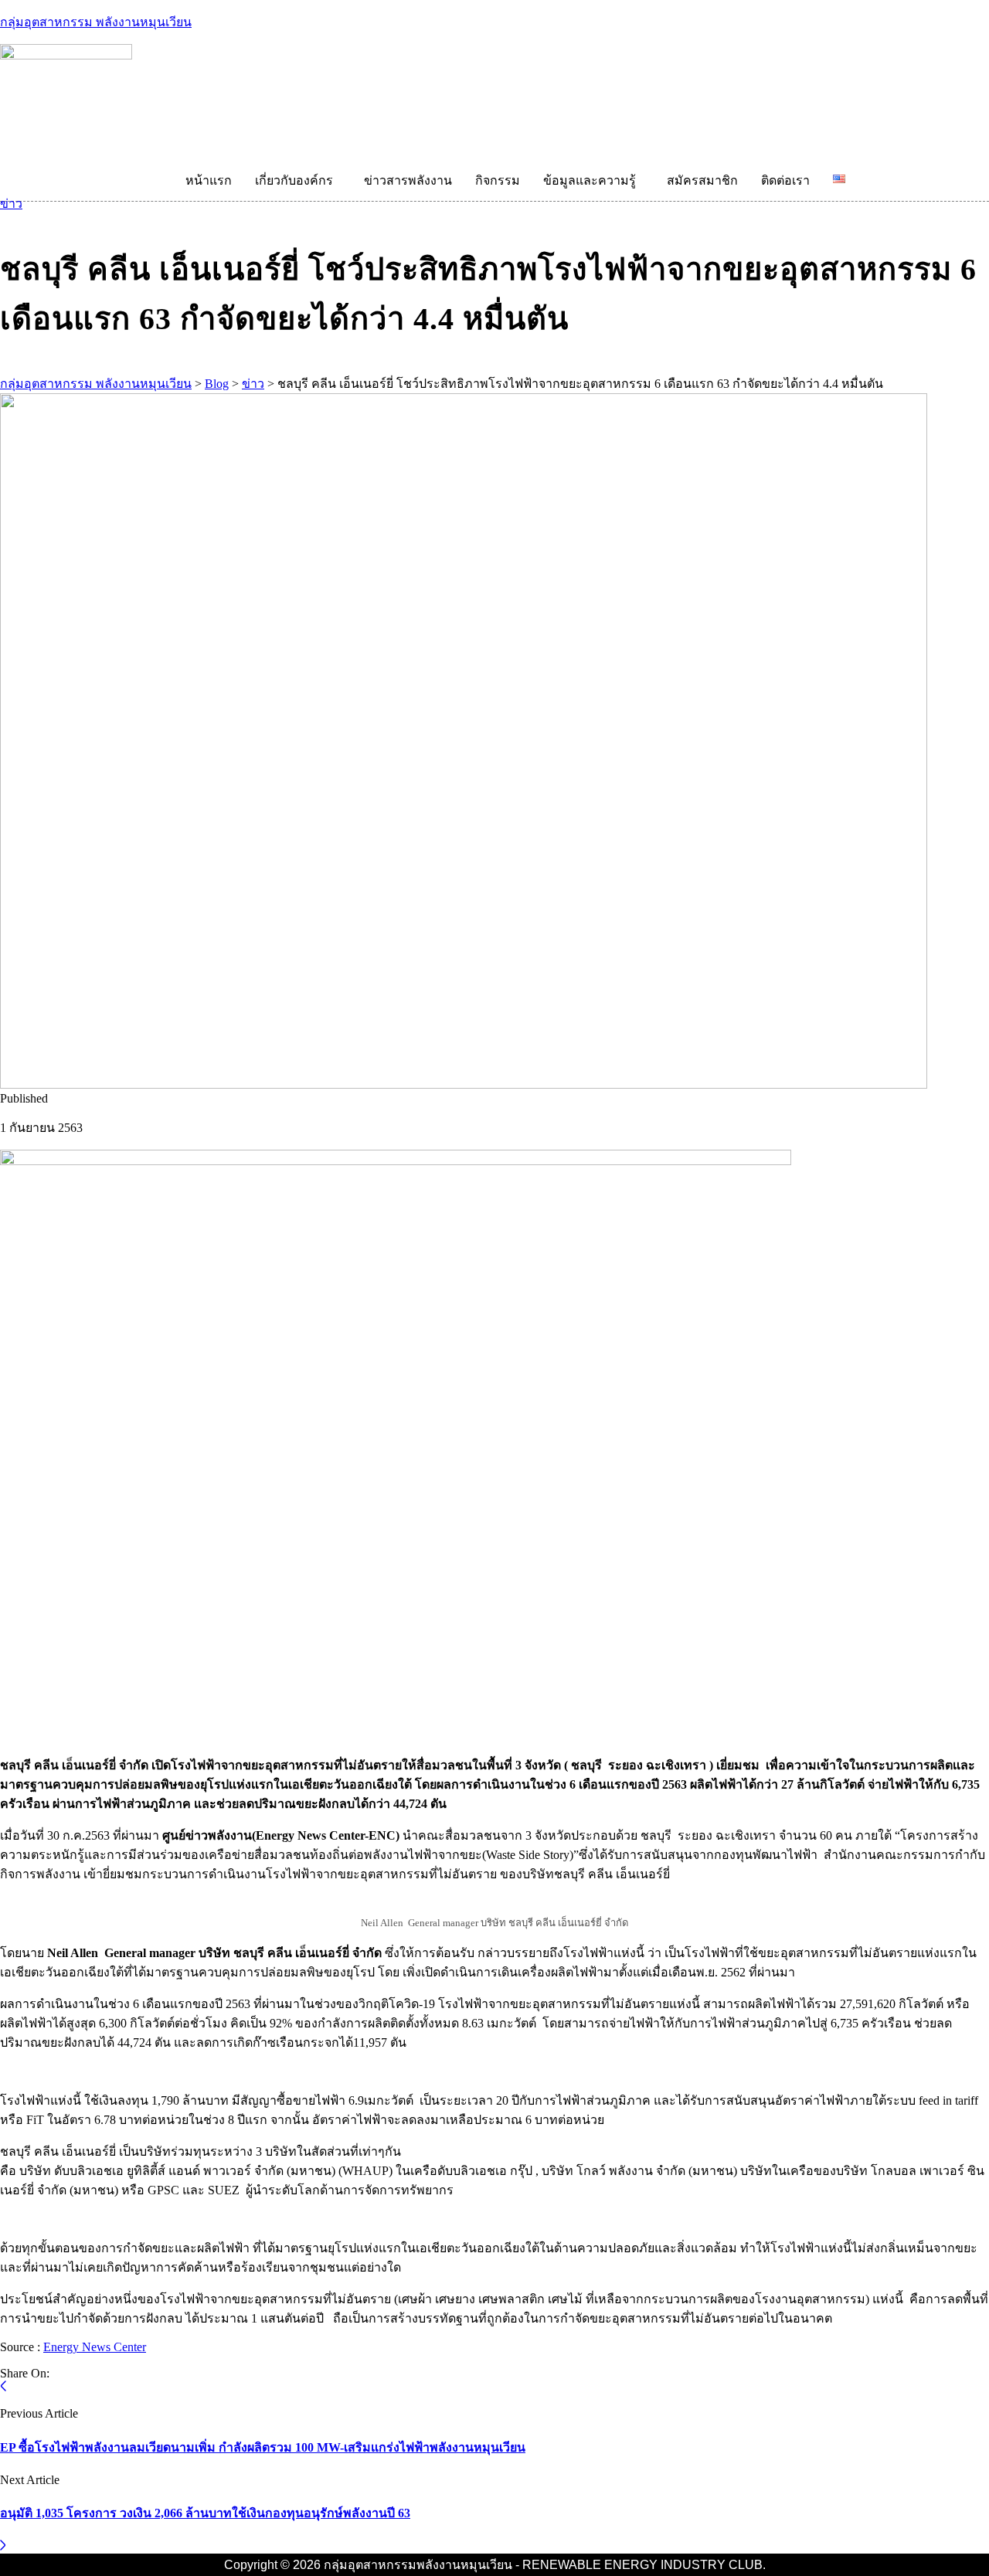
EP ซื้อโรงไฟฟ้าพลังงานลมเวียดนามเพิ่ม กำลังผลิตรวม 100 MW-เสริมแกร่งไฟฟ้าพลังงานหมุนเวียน (263, 2447)
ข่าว (11, 204)
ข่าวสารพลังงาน (408, 180)
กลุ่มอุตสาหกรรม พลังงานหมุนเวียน (96, 22)
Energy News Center (95, 2347)
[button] (298, 181)
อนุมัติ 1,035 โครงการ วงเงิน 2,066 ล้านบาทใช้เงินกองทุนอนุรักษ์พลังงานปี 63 (205, 2513)
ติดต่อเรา (785, 180)
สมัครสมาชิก (702, 180)
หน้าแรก (209, 180)
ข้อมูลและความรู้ (590, 180)
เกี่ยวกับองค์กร (294, 180)
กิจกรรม (498, 180)
